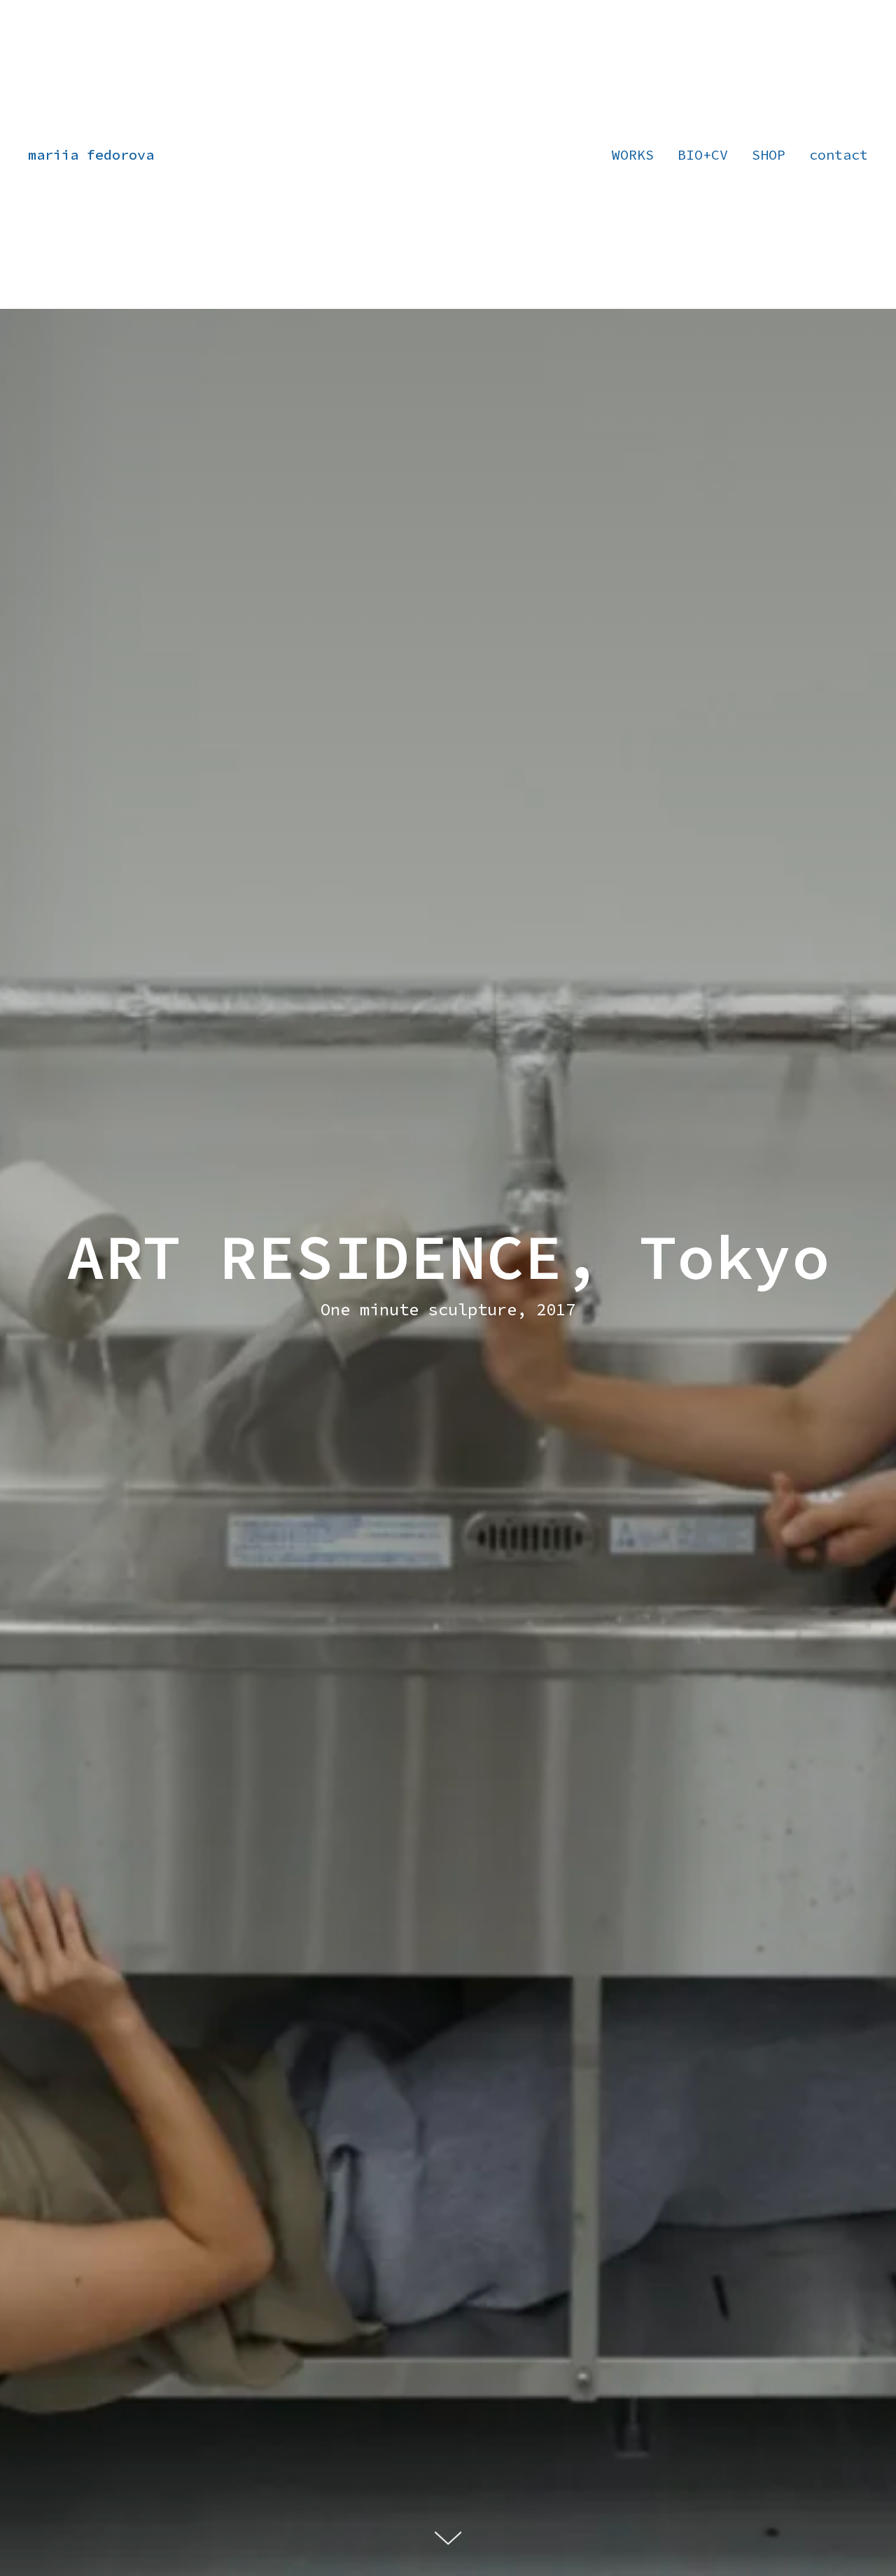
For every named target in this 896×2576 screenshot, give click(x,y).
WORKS (633, 154)
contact (839, 154)
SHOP (769, 154)
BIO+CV (703, 154)
